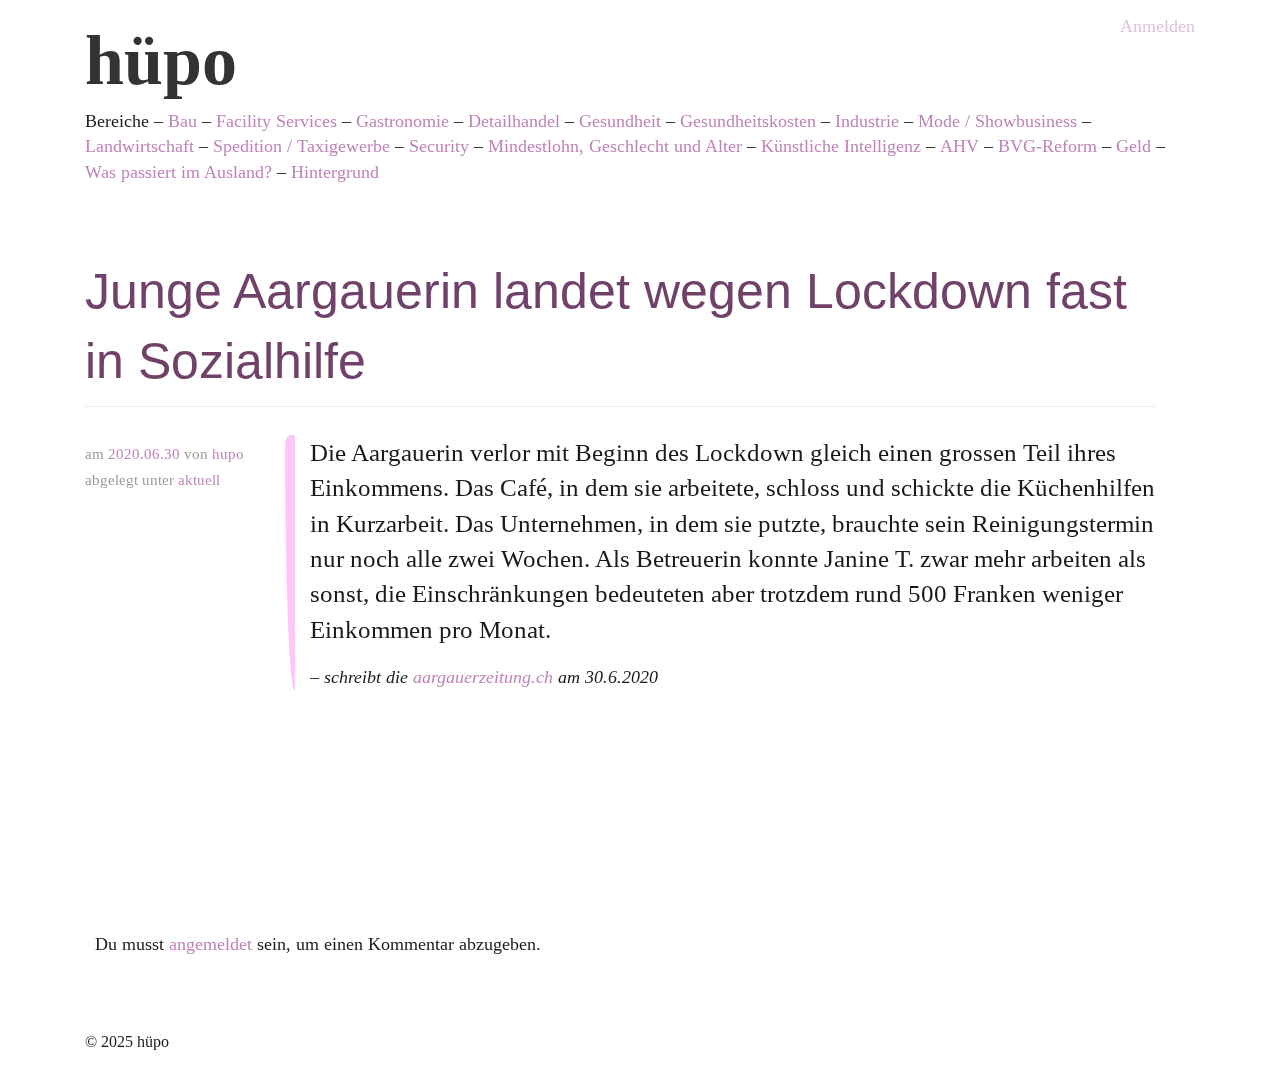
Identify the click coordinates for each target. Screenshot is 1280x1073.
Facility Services (276, 121)
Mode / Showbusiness (997, 121)
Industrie (867, 121)
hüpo (161, 60)
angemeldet (210, 944)
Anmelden (1157, 26)
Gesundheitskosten (748, 121)
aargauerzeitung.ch (483, 677)
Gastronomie (402, 121)
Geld (1133, 146)
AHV (959, 146)
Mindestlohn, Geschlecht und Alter (615, 146)
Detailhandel (514, 121)
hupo (228, 454)
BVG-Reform (1047, 146)
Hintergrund (335, 172)
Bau (182, 121)
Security (439, 146)
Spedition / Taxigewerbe (301, 146)
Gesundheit (620, 121)
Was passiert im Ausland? (178, 172)
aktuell (199, 480)
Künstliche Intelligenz (841, 146)
